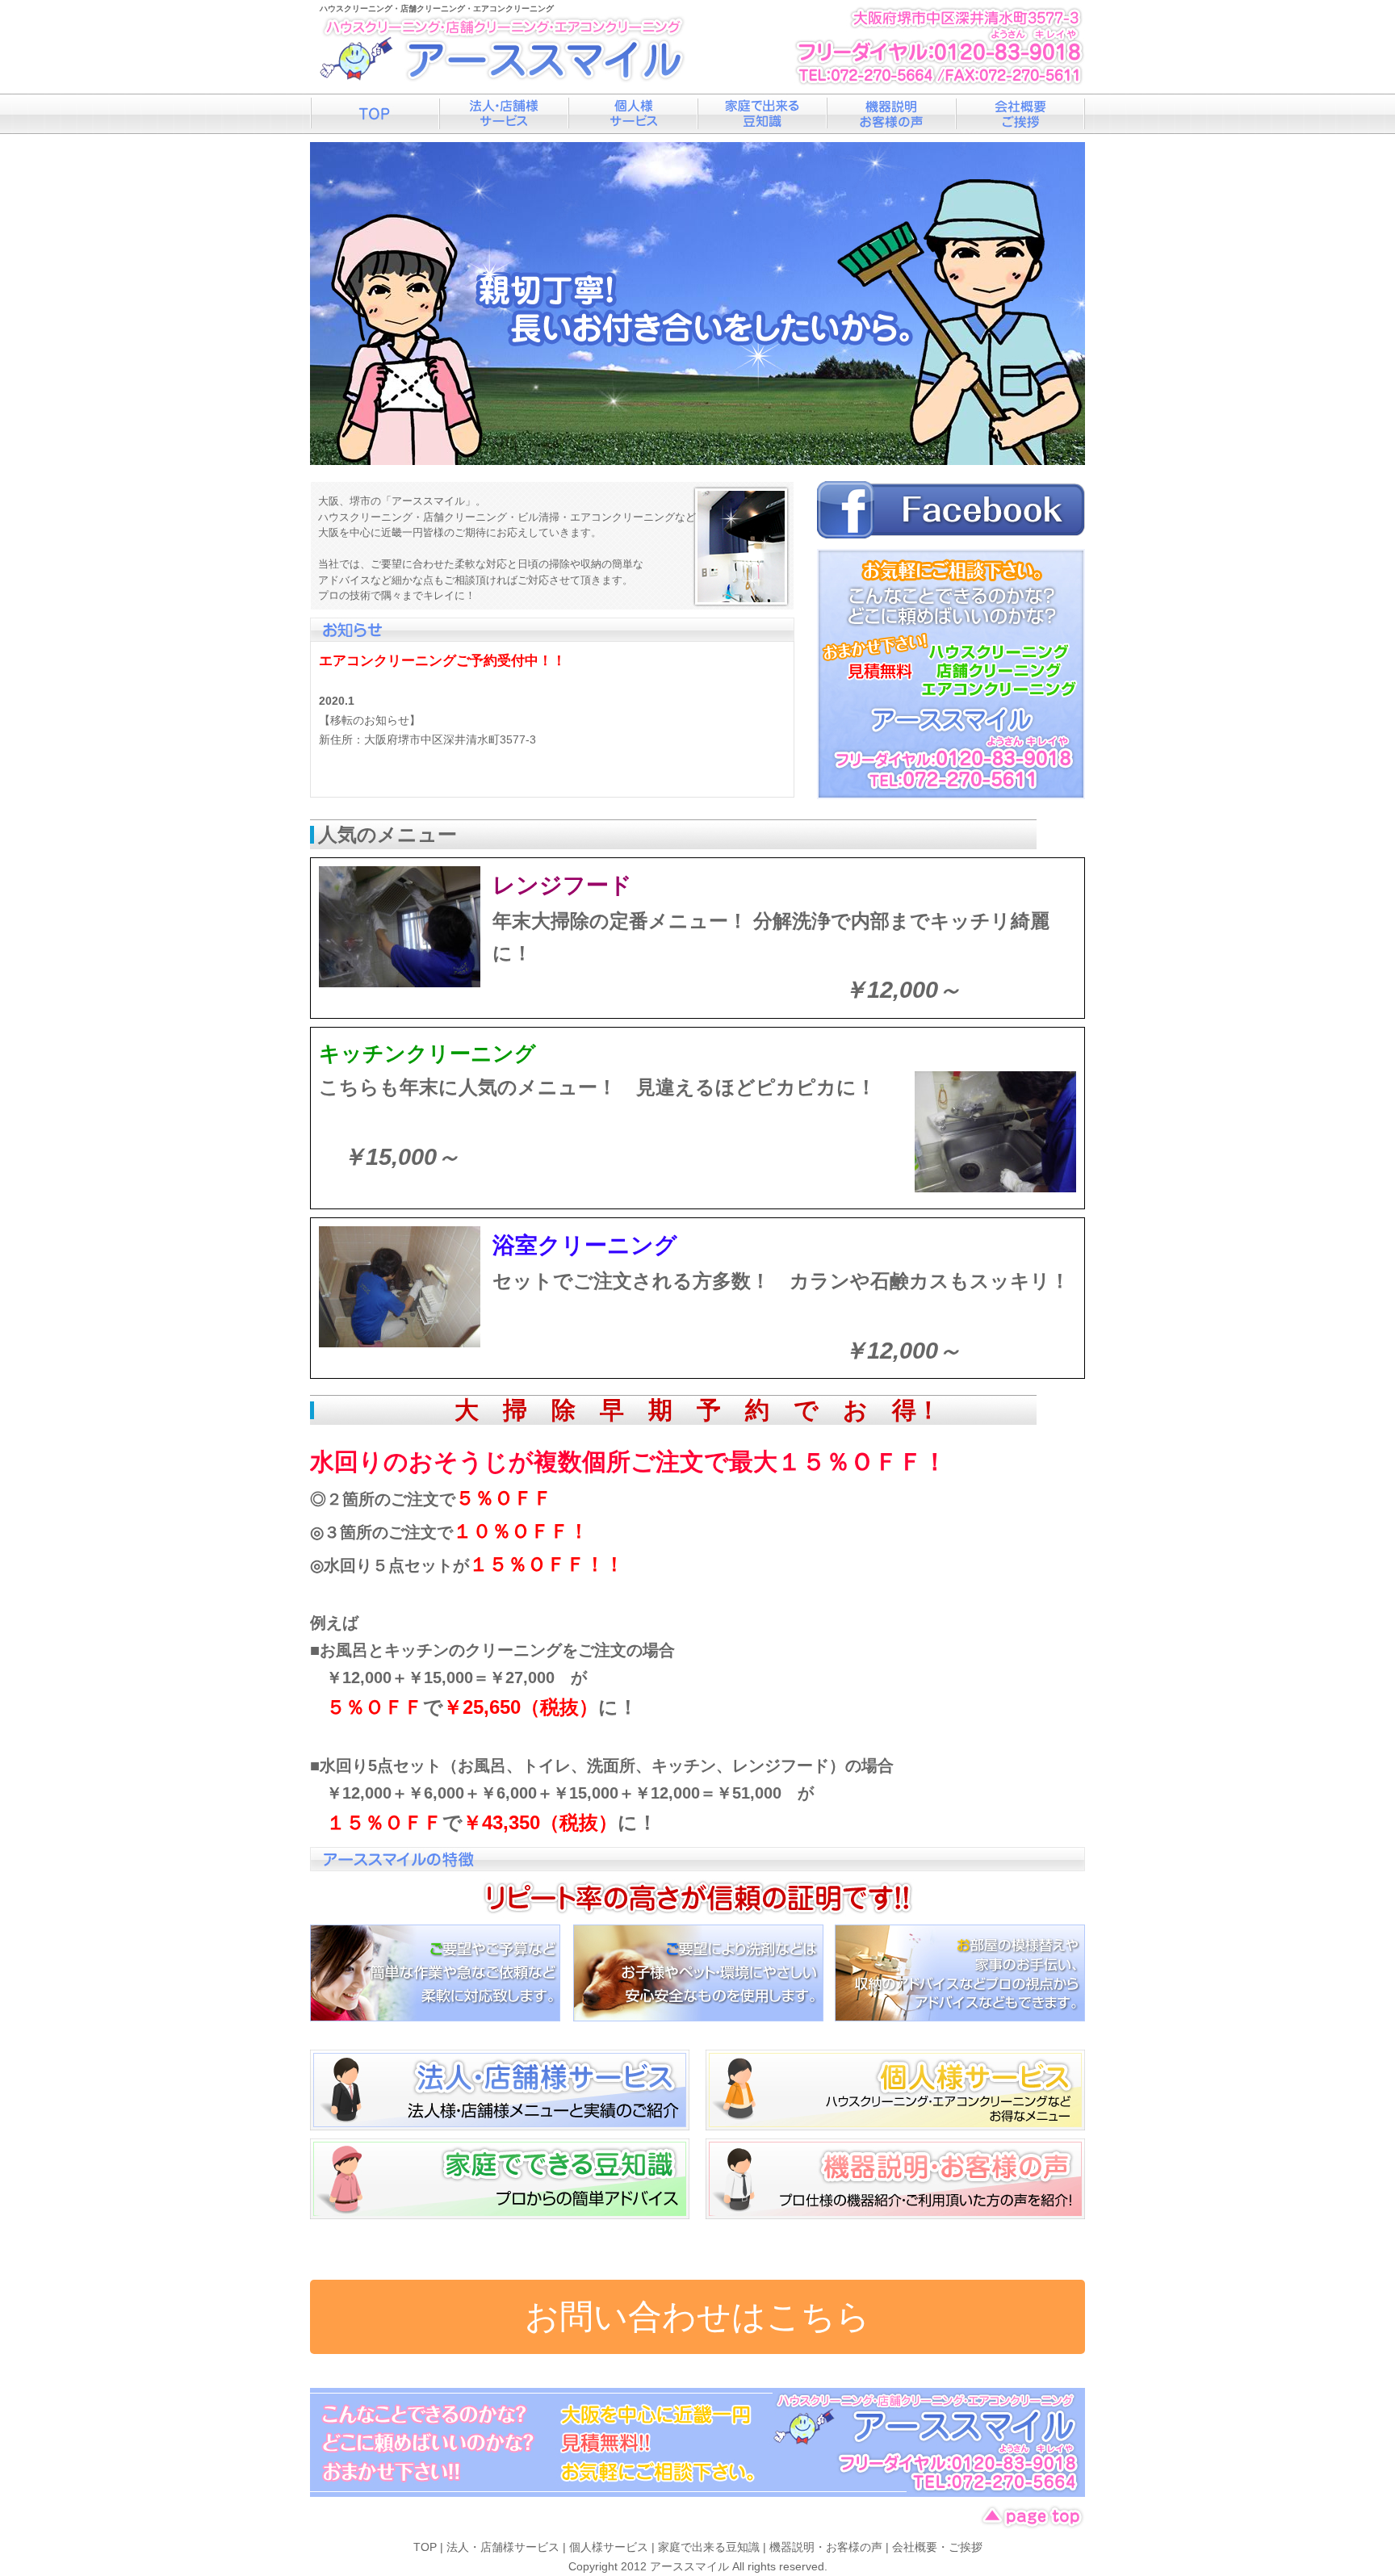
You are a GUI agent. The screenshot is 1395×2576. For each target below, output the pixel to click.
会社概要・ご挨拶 (1020, 114)
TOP (425, 2547)
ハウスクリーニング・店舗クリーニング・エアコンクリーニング (437, 8)
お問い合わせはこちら (697, 2316)
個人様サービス (633, 114)
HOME (375, 114)
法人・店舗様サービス (504, 114)
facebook (951, 510)
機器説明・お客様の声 (891, 114)
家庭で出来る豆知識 (762, 114)
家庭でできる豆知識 (500, 2179)
